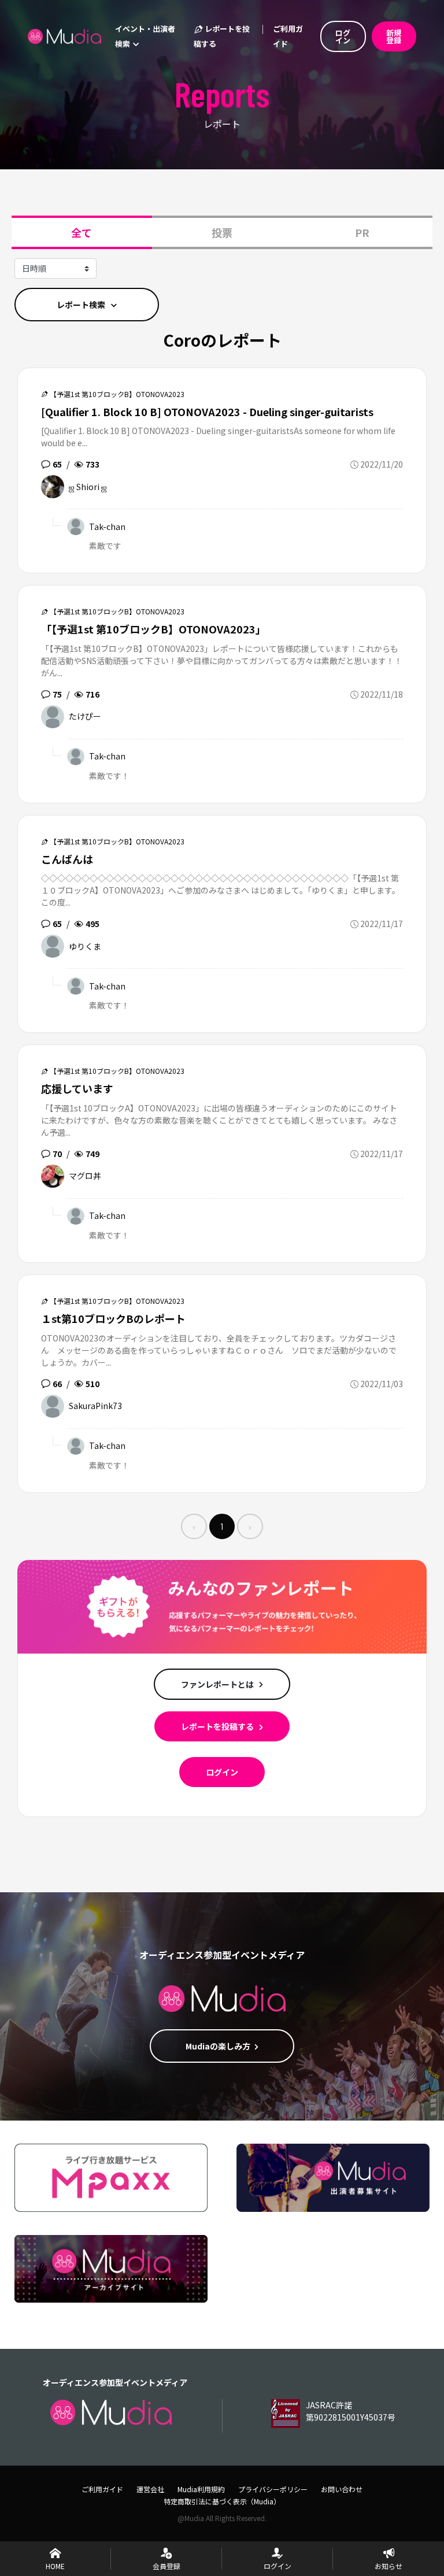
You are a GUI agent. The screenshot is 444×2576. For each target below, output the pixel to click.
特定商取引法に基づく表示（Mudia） (222, 2501)
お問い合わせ (342, 2489)
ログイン (222, 1772)
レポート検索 (82, 305)
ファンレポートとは (218, 1684)
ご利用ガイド (288, 36)
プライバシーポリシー (273, 2489)
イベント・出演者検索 (145, 36)
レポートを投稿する (222, 36)
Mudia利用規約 (201, 2489)
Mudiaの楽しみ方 (218, 2046)
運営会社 (150, 2489)
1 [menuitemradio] (222, 1526)
